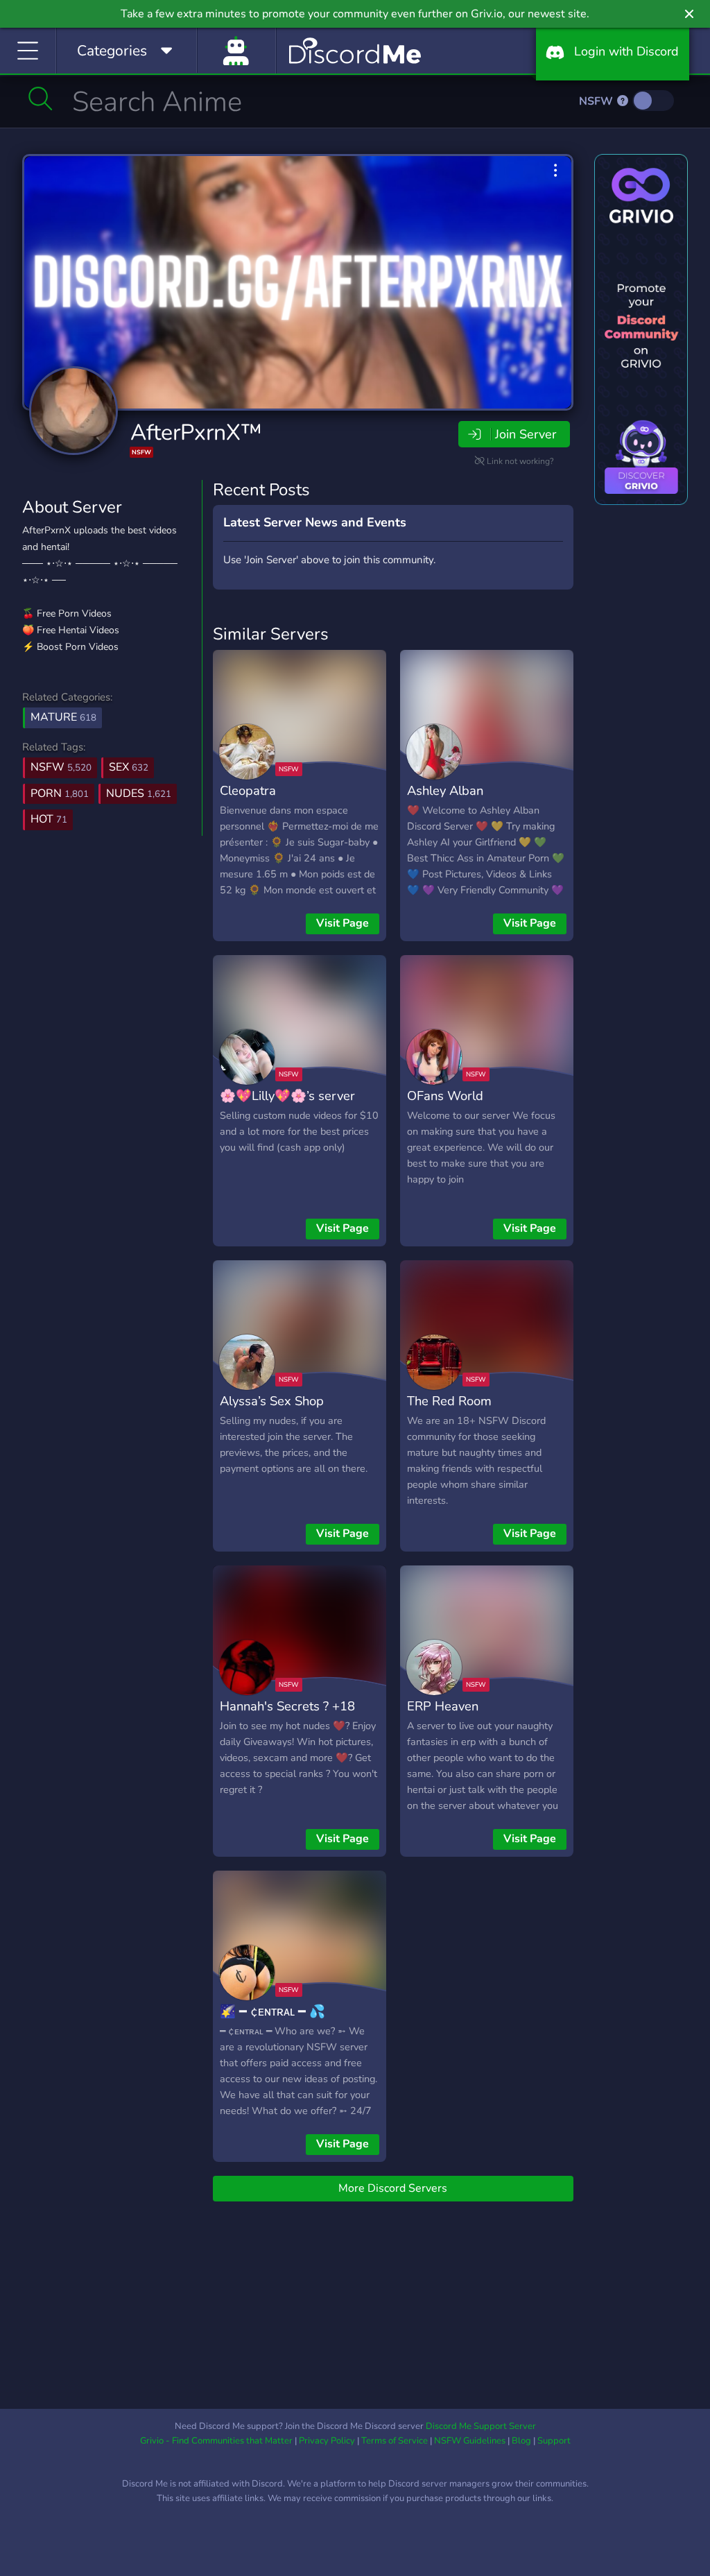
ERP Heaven (443, 1706)
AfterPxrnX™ (196, 432)
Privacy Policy (327, 2441)
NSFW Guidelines (470, 2441)
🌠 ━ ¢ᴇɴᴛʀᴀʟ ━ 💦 (272, 2011)
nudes (139, 793)
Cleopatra (248, 790)
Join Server (526, 434)
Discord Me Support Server (481, 2426)
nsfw (61, 767)
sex (129, 767)
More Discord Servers (393, 2188)
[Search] (41, 98)
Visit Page (343, 923)
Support (554, 2441)
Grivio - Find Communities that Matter (216, 2441)
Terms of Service (395, 2441)
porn (60, 793)
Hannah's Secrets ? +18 (287, 1706)
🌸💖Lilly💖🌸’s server (287, 1096)
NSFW (597, 101)
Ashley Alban (445, 790)
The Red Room (449, 1401)
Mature (63, 717)
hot (49, 819)
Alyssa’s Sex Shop (272, 1401)
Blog (521, 2441)
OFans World (445, 1096)
